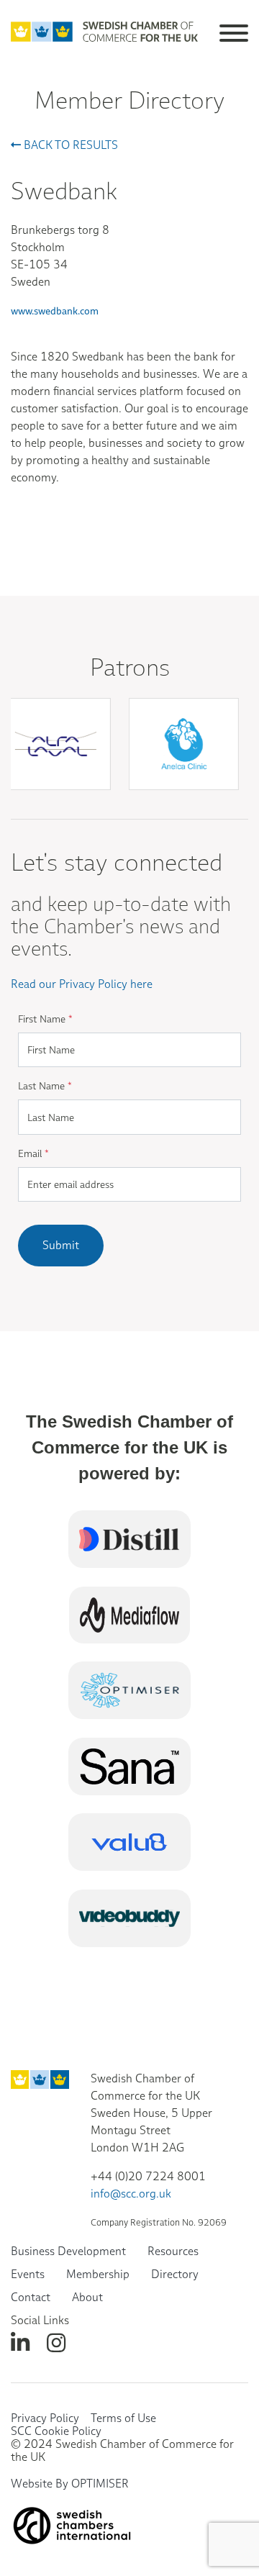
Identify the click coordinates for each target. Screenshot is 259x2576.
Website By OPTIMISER (70, 2484)
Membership (98, 2274)
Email (33, 1153)
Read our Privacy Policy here (82, 984)
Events (28, 2274)
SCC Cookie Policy (56, 2431)
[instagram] (56, 2343)
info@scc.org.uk (131, 2194)
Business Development (68, 2251)
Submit (61, 1245)
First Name (45, 1019)
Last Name (45, 1086)
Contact (31, 2297)
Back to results (69, 145)
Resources (173, 2251)
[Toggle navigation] (234, 31)
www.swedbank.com (55, 311)
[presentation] (136, 807)
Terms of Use (123, 2418)
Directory (175, 2274)
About (87, 2297)
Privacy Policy (45, 2418)
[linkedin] (20, 2343)
